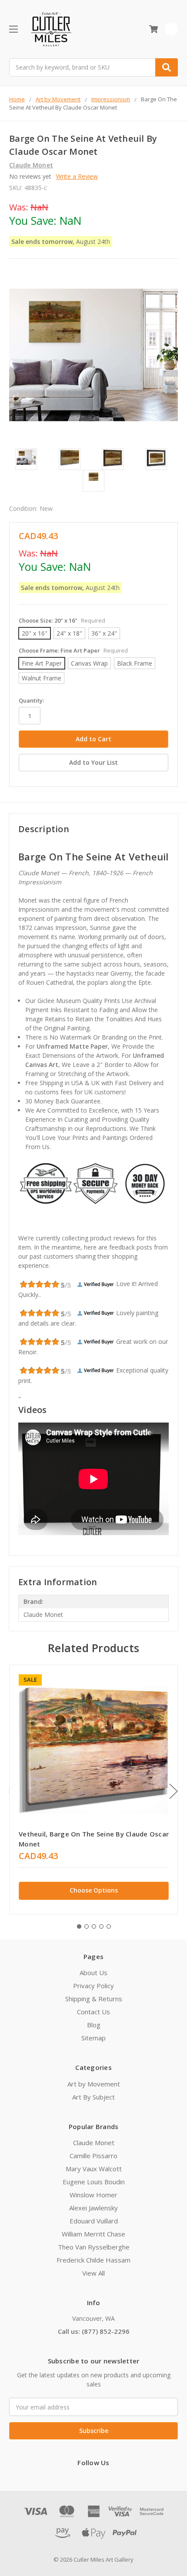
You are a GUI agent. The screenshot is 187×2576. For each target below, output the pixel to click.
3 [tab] (94, 1926)
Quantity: (31, 700)
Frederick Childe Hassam (93, 2260)
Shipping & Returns (94, 1999)
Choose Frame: (73, 650)
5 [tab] (109, 1926)
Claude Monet (94, 2143)
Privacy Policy (93, 1986)
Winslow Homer (93, 2195)
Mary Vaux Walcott (94, 2169)
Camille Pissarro (93, 2156)
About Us (93, 1973)
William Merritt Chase (93, 2234)
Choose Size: (62, 620)
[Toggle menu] (13, 29)
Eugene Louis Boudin (94, 2182)
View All (93, 2273)
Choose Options (94, 1890)
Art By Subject (93, 2097)
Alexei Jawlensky (93, 2208)
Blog (94, 2025)
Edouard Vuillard (94, 2221)
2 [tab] (87, 1926)
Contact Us (93, 2012)
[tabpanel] (93, 1790)
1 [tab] (79, 1926)
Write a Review (77, 176)
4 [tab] (101, 1926)
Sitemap (93, 2038)
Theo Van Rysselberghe (94, 2247)
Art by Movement (94, 2084)
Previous (11, 1791)
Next (174, 1791)
